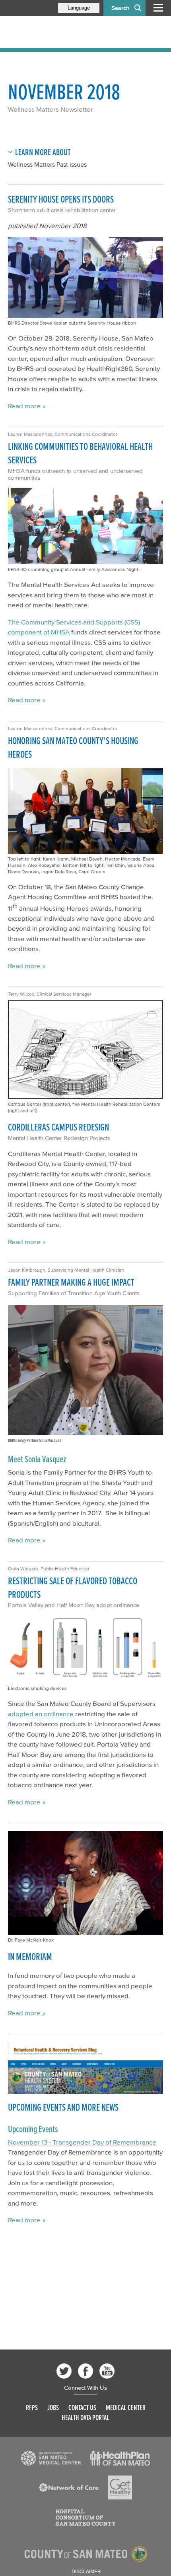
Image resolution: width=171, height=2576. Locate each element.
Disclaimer (86, 2572)
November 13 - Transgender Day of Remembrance (82, 2142)
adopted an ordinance (41, 1714)
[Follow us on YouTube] (107, 2371)
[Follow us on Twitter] (64, 2371)
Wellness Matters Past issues (47, 164)
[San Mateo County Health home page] (60, 32)
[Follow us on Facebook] (85, 2371)
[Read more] (85, 2068)
